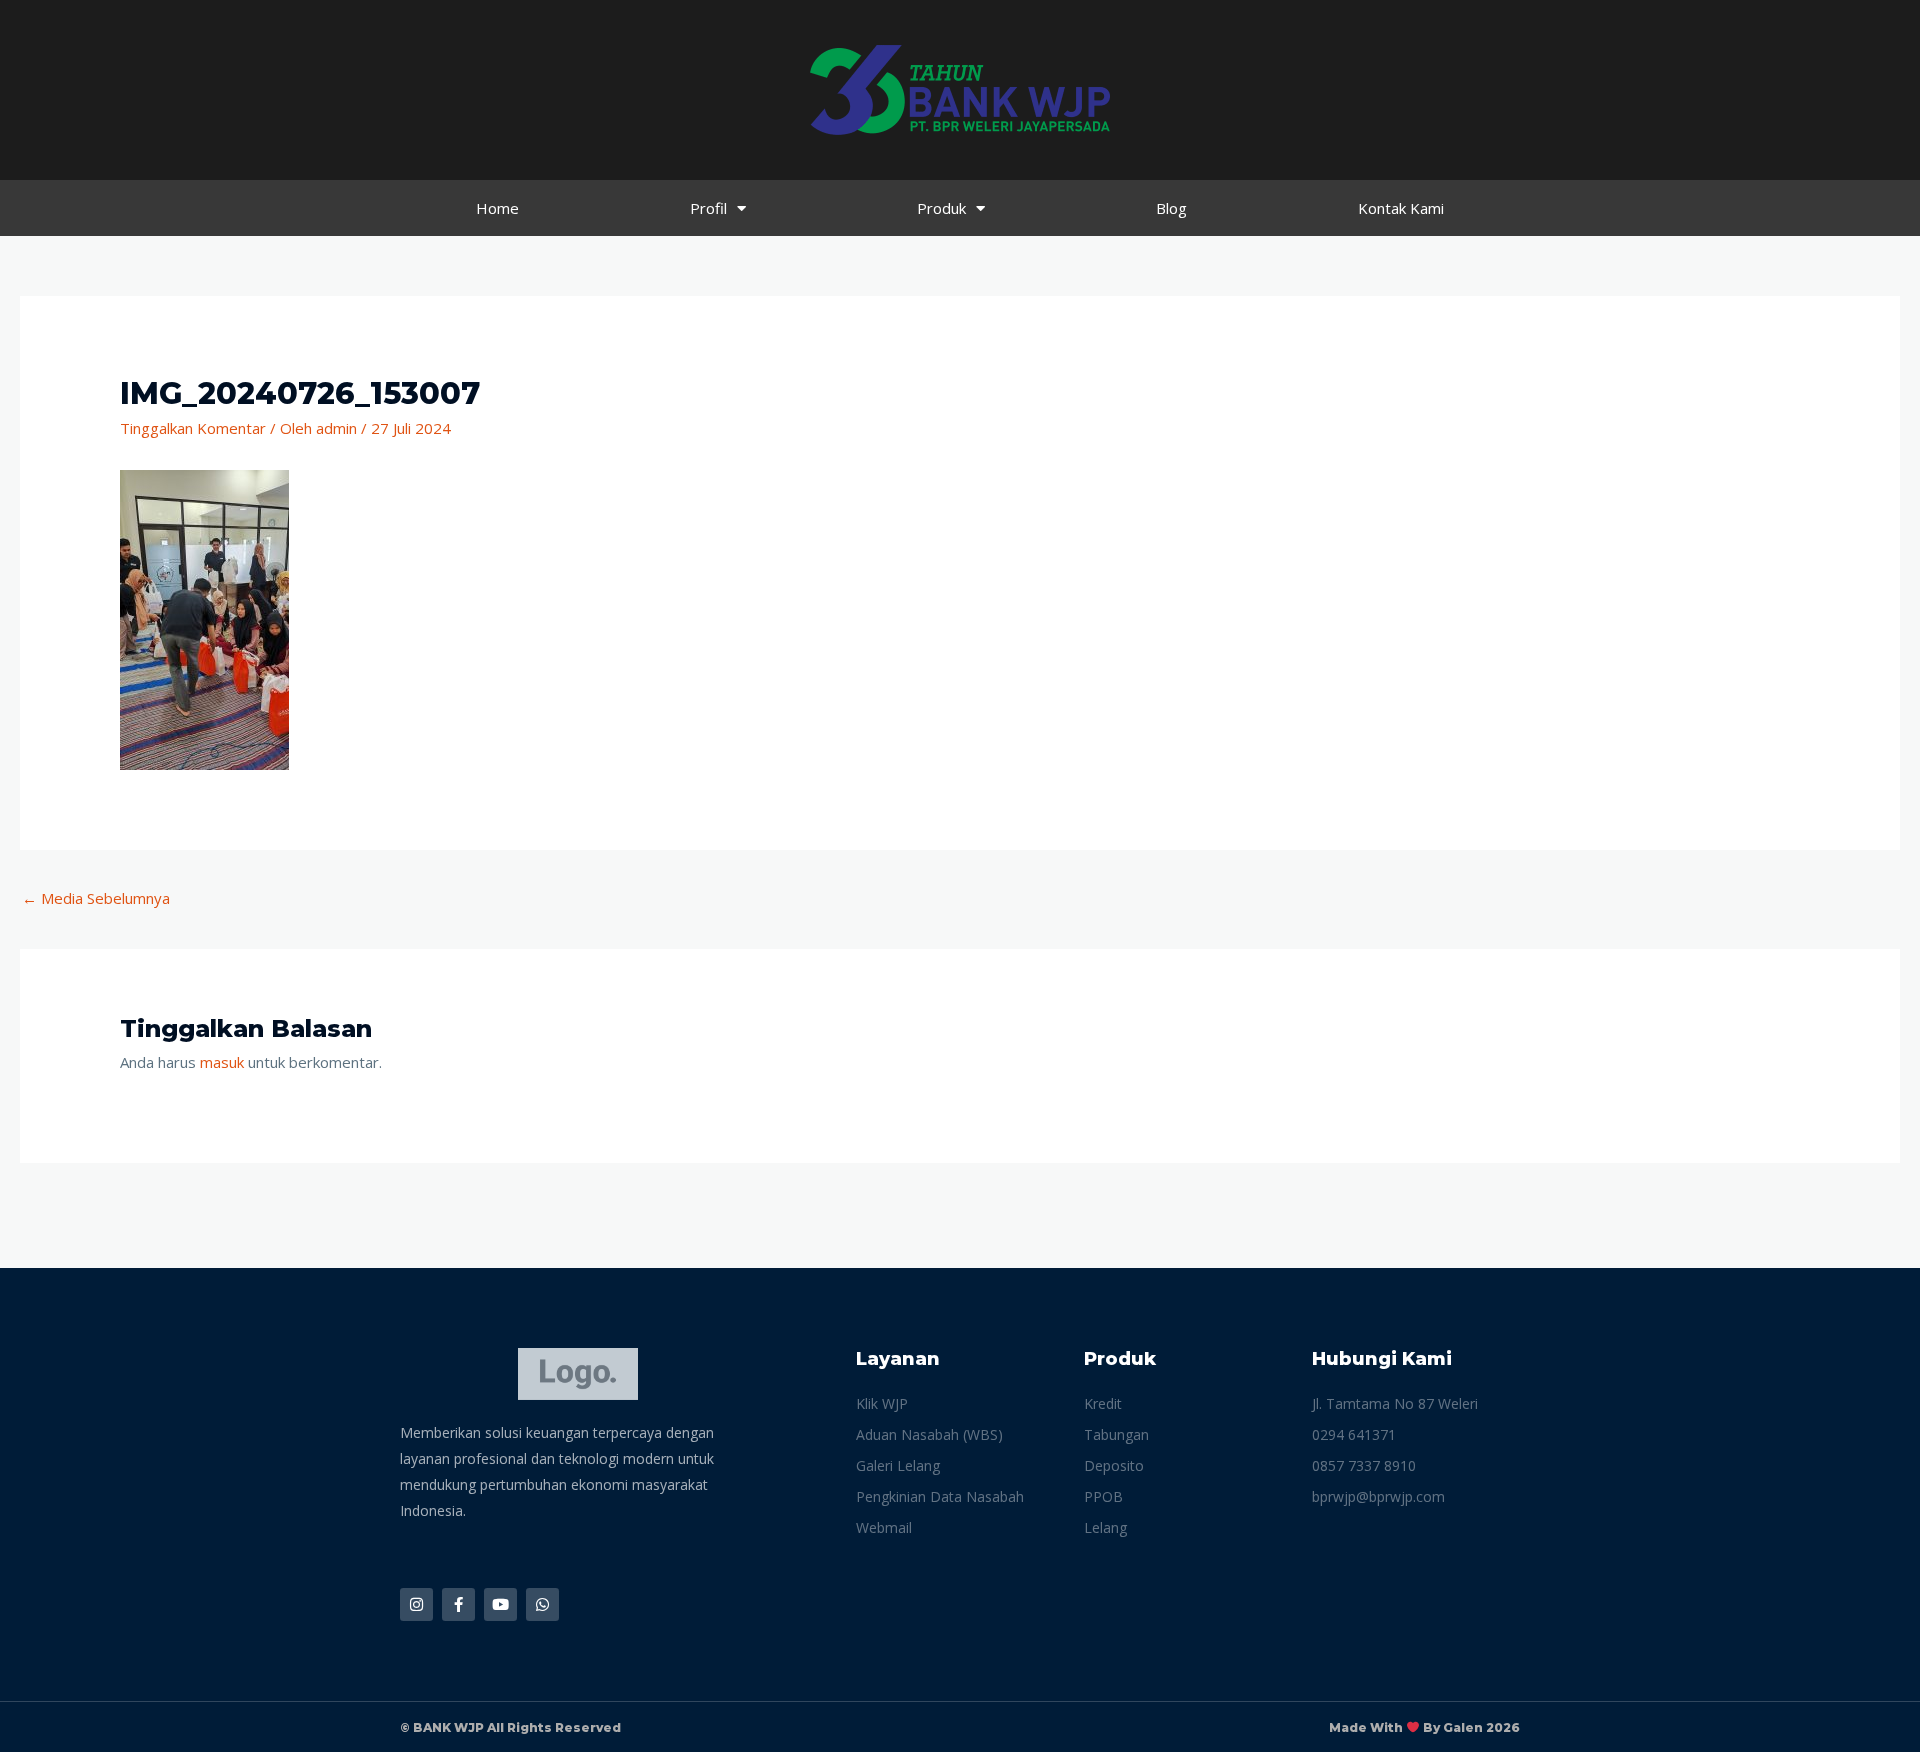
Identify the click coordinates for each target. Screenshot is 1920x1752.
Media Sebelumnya (96, 898)
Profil (708, 208)
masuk (222, 1062)
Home (497, 208)
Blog (1171, 208)
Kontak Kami (1401, 208)
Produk (941, 208)
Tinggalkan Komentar (193, 428)
